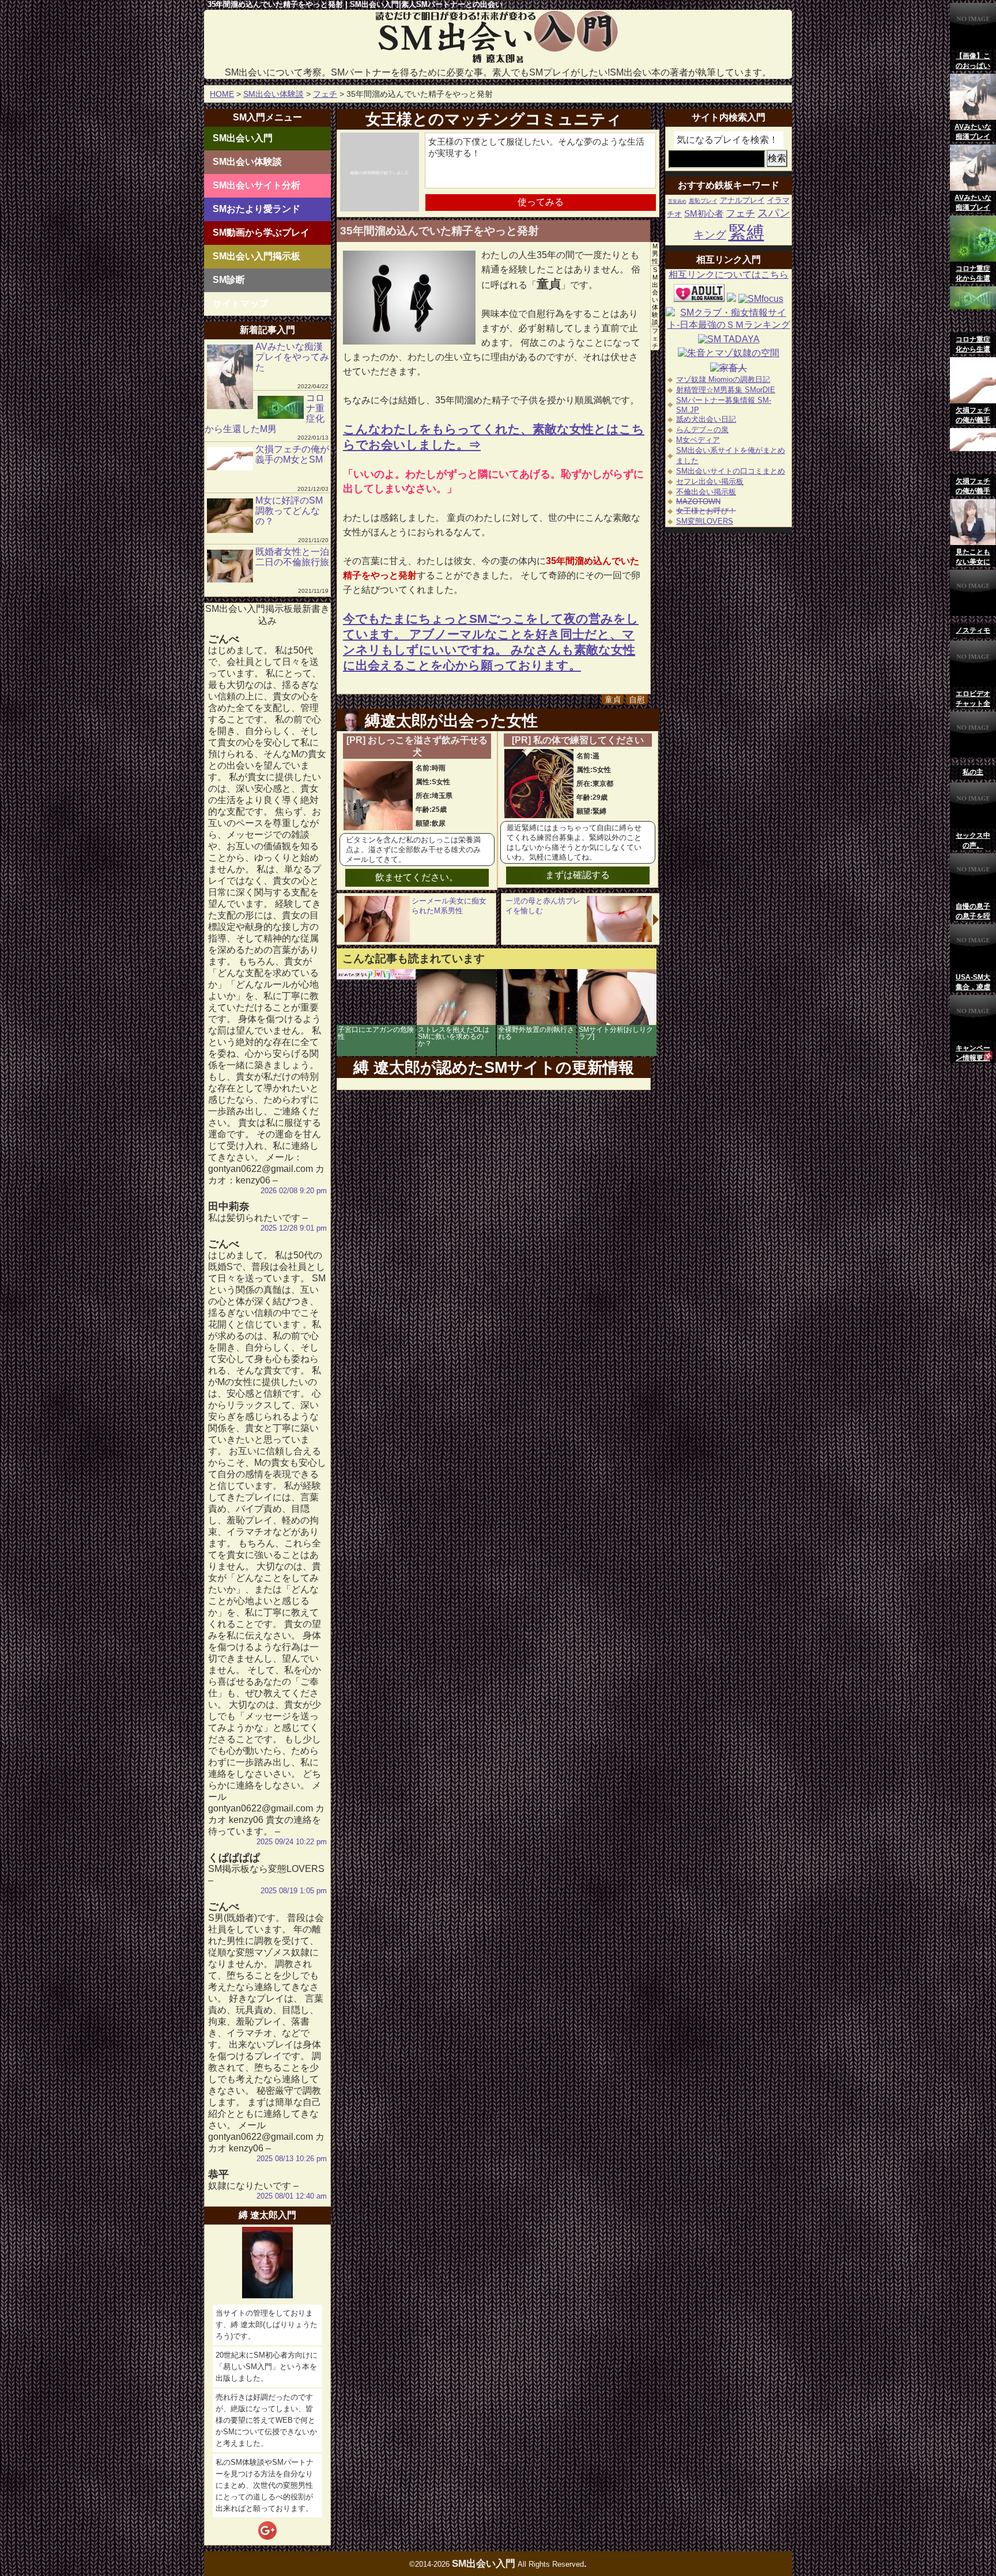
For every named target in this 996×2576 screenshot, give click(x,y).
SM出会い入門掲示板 (256, 256)
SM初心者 (704, 214)
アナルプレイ (742, 200)
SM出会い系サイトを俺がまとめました (731, 455)
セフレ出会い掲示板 (710, 481)
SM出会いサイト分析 (256, 185)
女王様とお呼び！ (706, 511)
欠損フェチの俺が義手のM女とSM (292, 454)
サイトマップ (240, 303)
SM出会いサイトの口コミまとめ (731, 471)
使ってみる (541, 202)
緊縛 (746, 232)
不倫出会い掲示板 (706, 492)
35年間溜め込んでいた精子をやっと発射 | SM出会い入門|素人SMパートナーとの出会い (355, 4)
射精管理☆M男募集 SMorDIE (726, 390)
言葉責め (677, 201)
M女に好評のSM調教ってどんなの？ (289, 511)
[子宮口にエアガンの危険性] (376, 976)
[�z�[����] (498, 61)
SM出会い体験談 (273, 94)
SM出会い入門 (243, 138)
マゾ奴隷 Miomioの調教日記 (723, 379)
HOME (222, 94)
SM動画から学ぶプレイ (261, 232)
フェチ (325, 94)
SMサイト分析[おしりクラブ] (616, 1033)
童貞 (613, 699)
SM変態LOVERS (705, 521)
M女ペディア (698, 440)
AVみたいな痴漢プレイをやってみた (292, 357)
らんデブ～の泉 (702, 430)
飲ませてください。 (417, 877)
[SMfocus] (761, 299)
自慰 (637, 699)
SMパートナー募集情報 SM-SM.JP (724, 405)
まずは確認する (578, 875)
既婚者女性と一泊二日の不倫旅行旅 (292, 557)
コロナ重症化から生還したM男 (265, 413)
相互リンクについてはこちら (729, 275)
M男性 (655, 254)
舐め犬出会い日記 (706, 419)
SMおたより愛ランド (256, 209)
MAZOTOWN (698, 502)
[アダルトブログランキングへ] (699, 299)
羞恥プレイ (703, 201)
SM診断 (229, 280)
